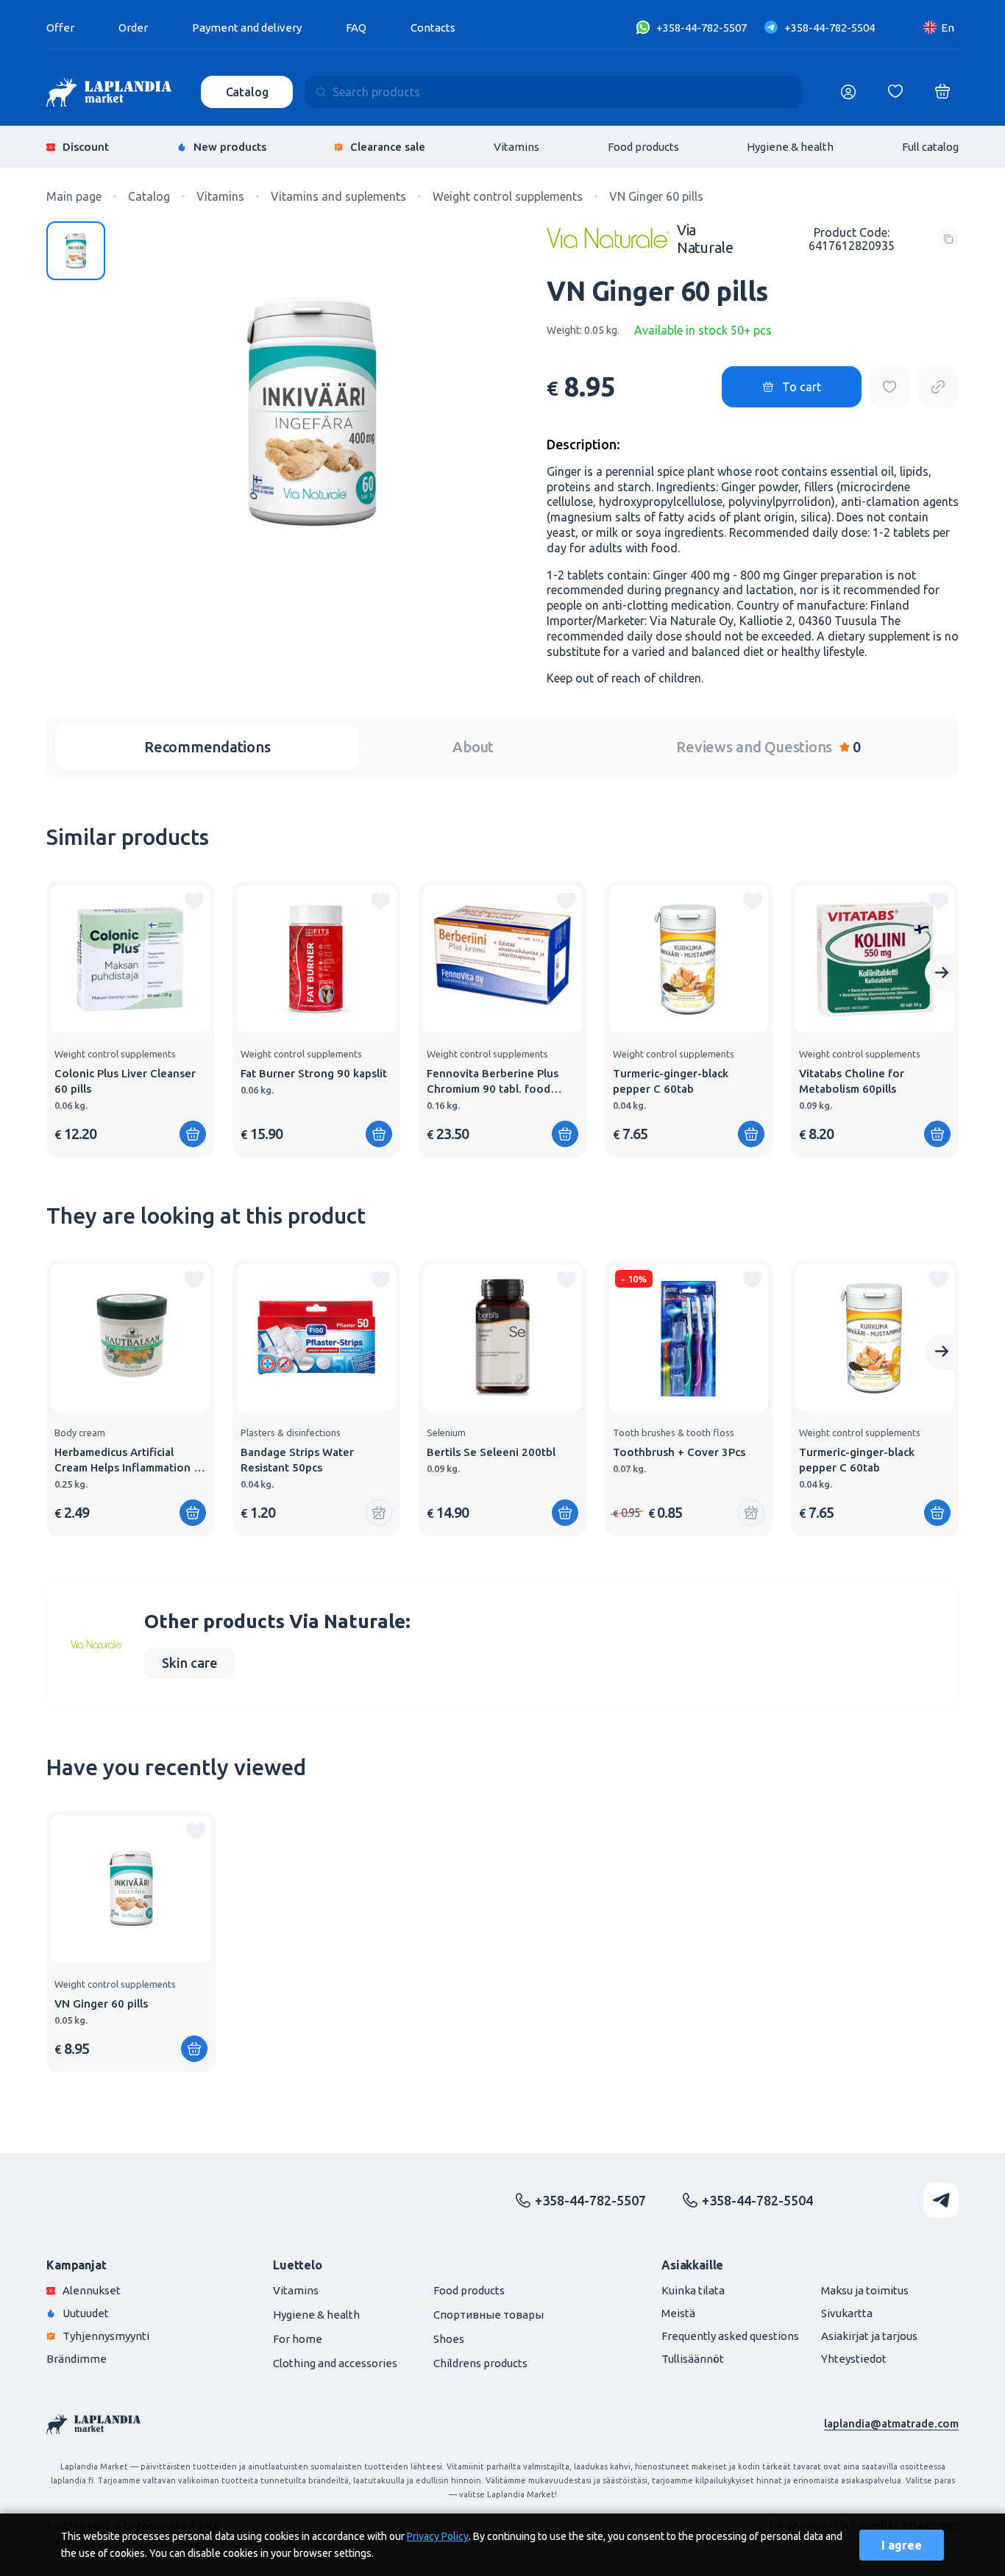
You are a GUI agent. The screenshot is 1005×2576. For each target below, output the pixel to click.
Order (133, 28)
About (473, 747)
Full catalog (930, 147)
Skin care (189, 1663)
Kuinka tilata (693, 2290)
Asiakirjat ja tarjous (869, 2336)
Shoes (449, 2339)
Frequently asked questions (730, 2336)
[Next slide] (942, 973)
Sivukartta (847, 2313)
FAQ (356, 28)
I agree (902, 2545)
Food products (643, 147)
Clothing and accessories (335, 2363)
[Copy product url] (938, 387)
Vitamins (516, 147)
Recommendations (207, 747)
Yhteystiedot (854, 2359)
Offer (60, 28)
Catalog (247, 92)
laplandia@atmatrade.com (891, 2423)
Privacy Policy (438, 2536)
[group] (130, 1019)
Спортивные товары (489, 2315)
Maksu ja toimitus (865, 2290)
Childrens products (480, 2363)
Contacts (433, 28)
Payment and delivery (247, 28)
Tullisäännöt (693, 2359)
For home (298, 2339)
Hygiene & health (790, 147)
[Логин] (848, 92)
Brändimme (77, 2359)
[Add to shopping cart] (193, 1134)
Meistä (678, 2313)
